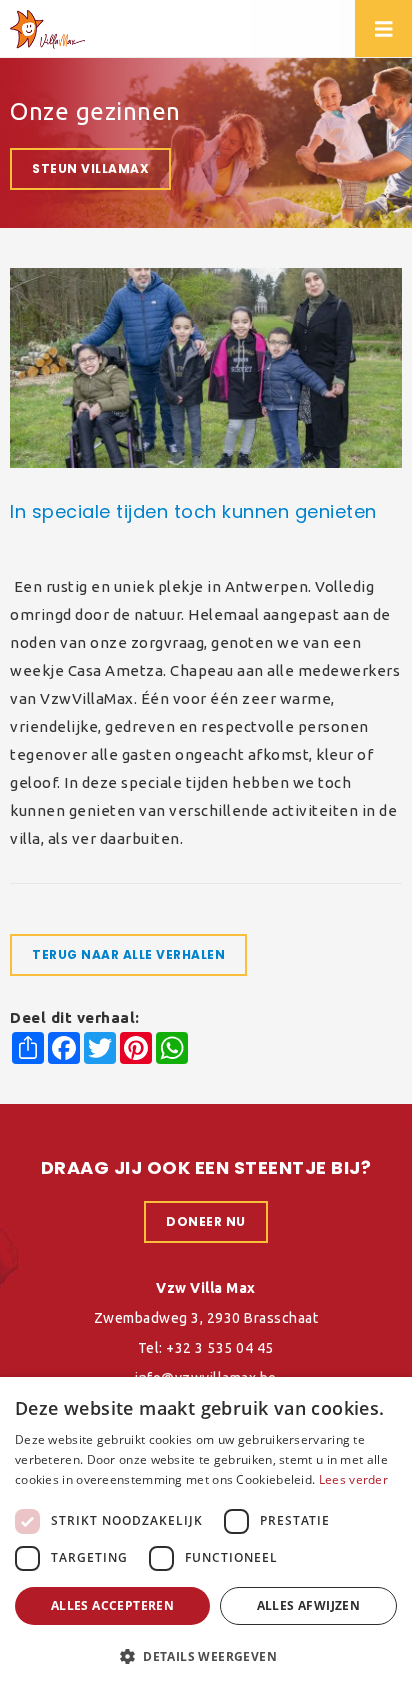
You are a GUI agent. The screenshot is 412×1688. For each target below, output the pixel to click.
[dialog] (206, 1532)
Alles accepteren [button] (112, 1605)
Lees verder (353, 1479)
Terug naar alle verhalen (128, 954)
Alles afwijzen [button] (309, 1605)
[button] (206, 1655)
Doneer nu (206, 1221)
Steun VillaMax (90, 168)
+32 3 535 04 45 (220, 1348)
